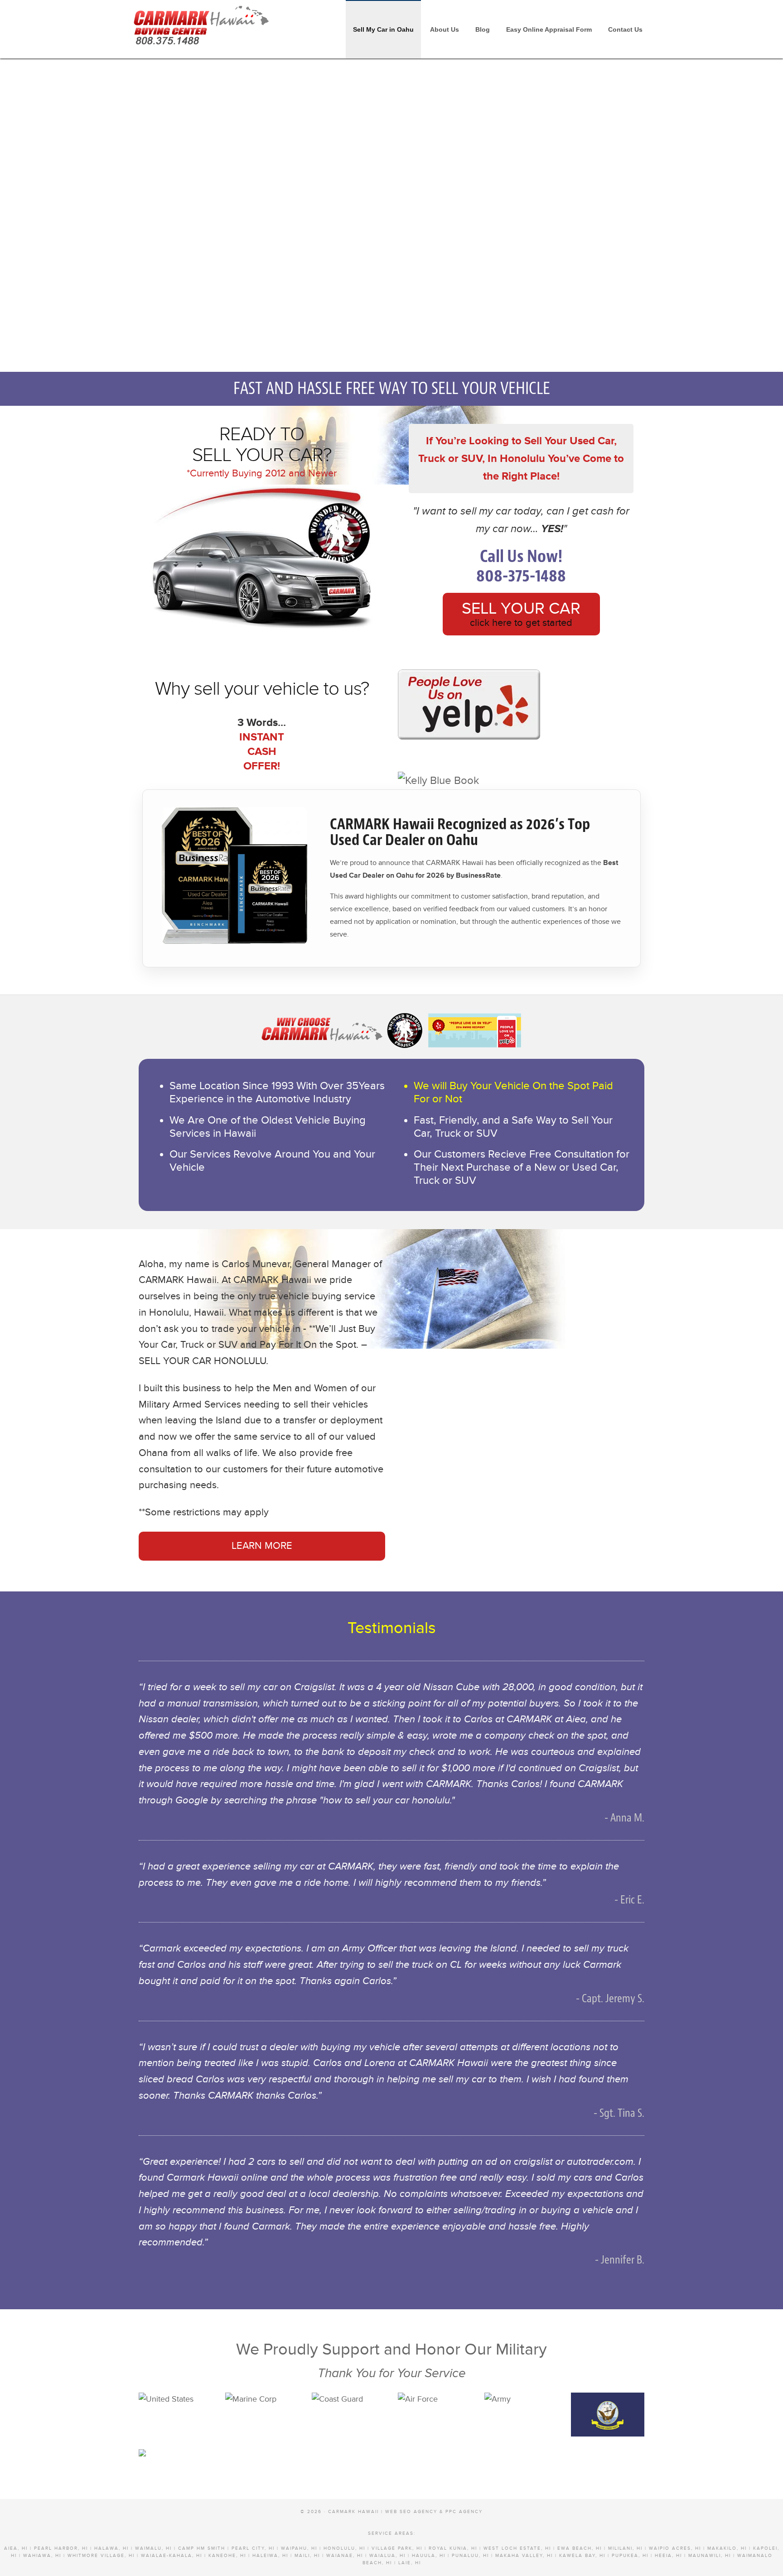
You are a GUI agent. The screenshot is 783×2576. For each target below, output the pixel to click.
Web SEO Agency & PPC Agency (434, 2512)
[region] (391, 208)
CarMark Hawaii (201, 23)
